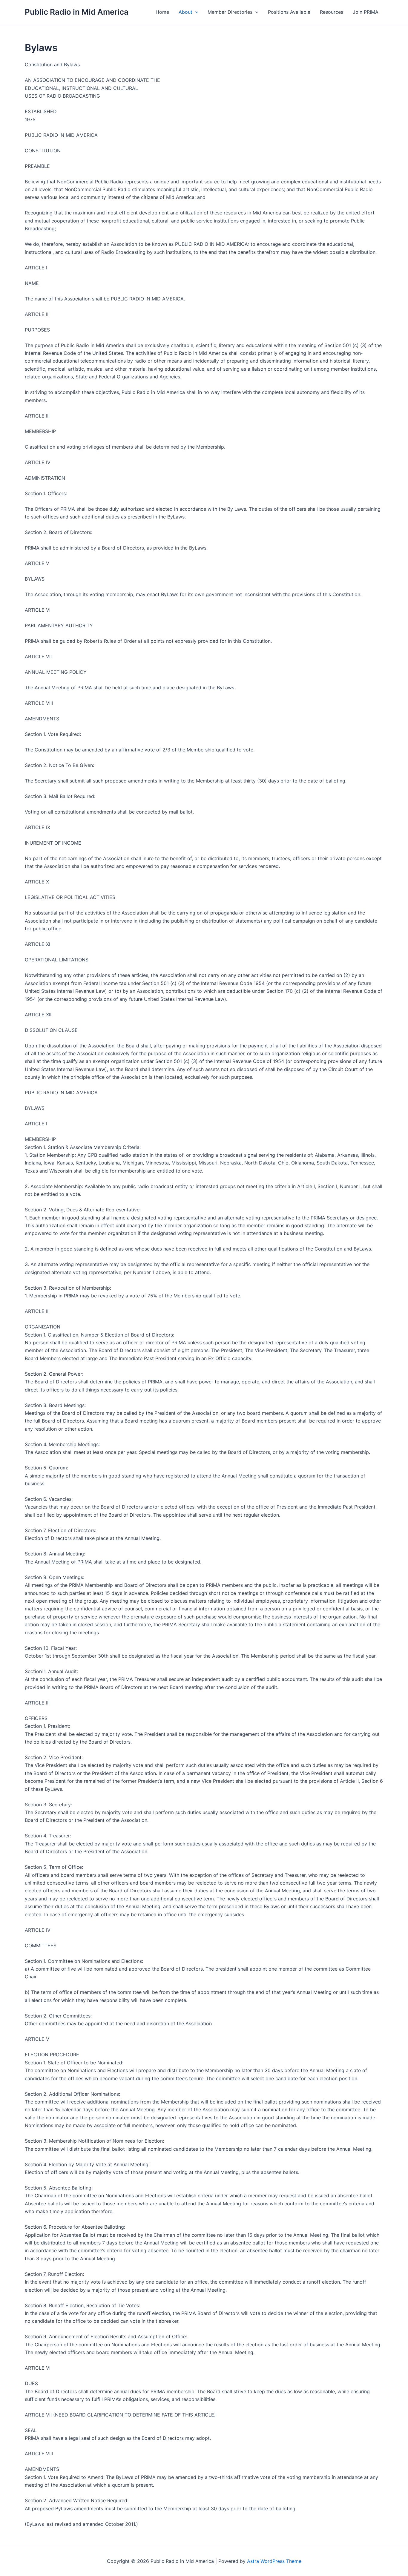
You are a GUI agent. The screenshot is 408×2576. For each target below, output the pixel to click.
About (185, 12)
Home (162, 12)
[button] (195, 12)
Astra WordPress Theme (274, 2561)
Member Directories (230, 12)
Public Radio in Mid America (77, 12)
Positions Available (289, 12)
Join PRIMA (366, 12)
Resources (332, 12)
